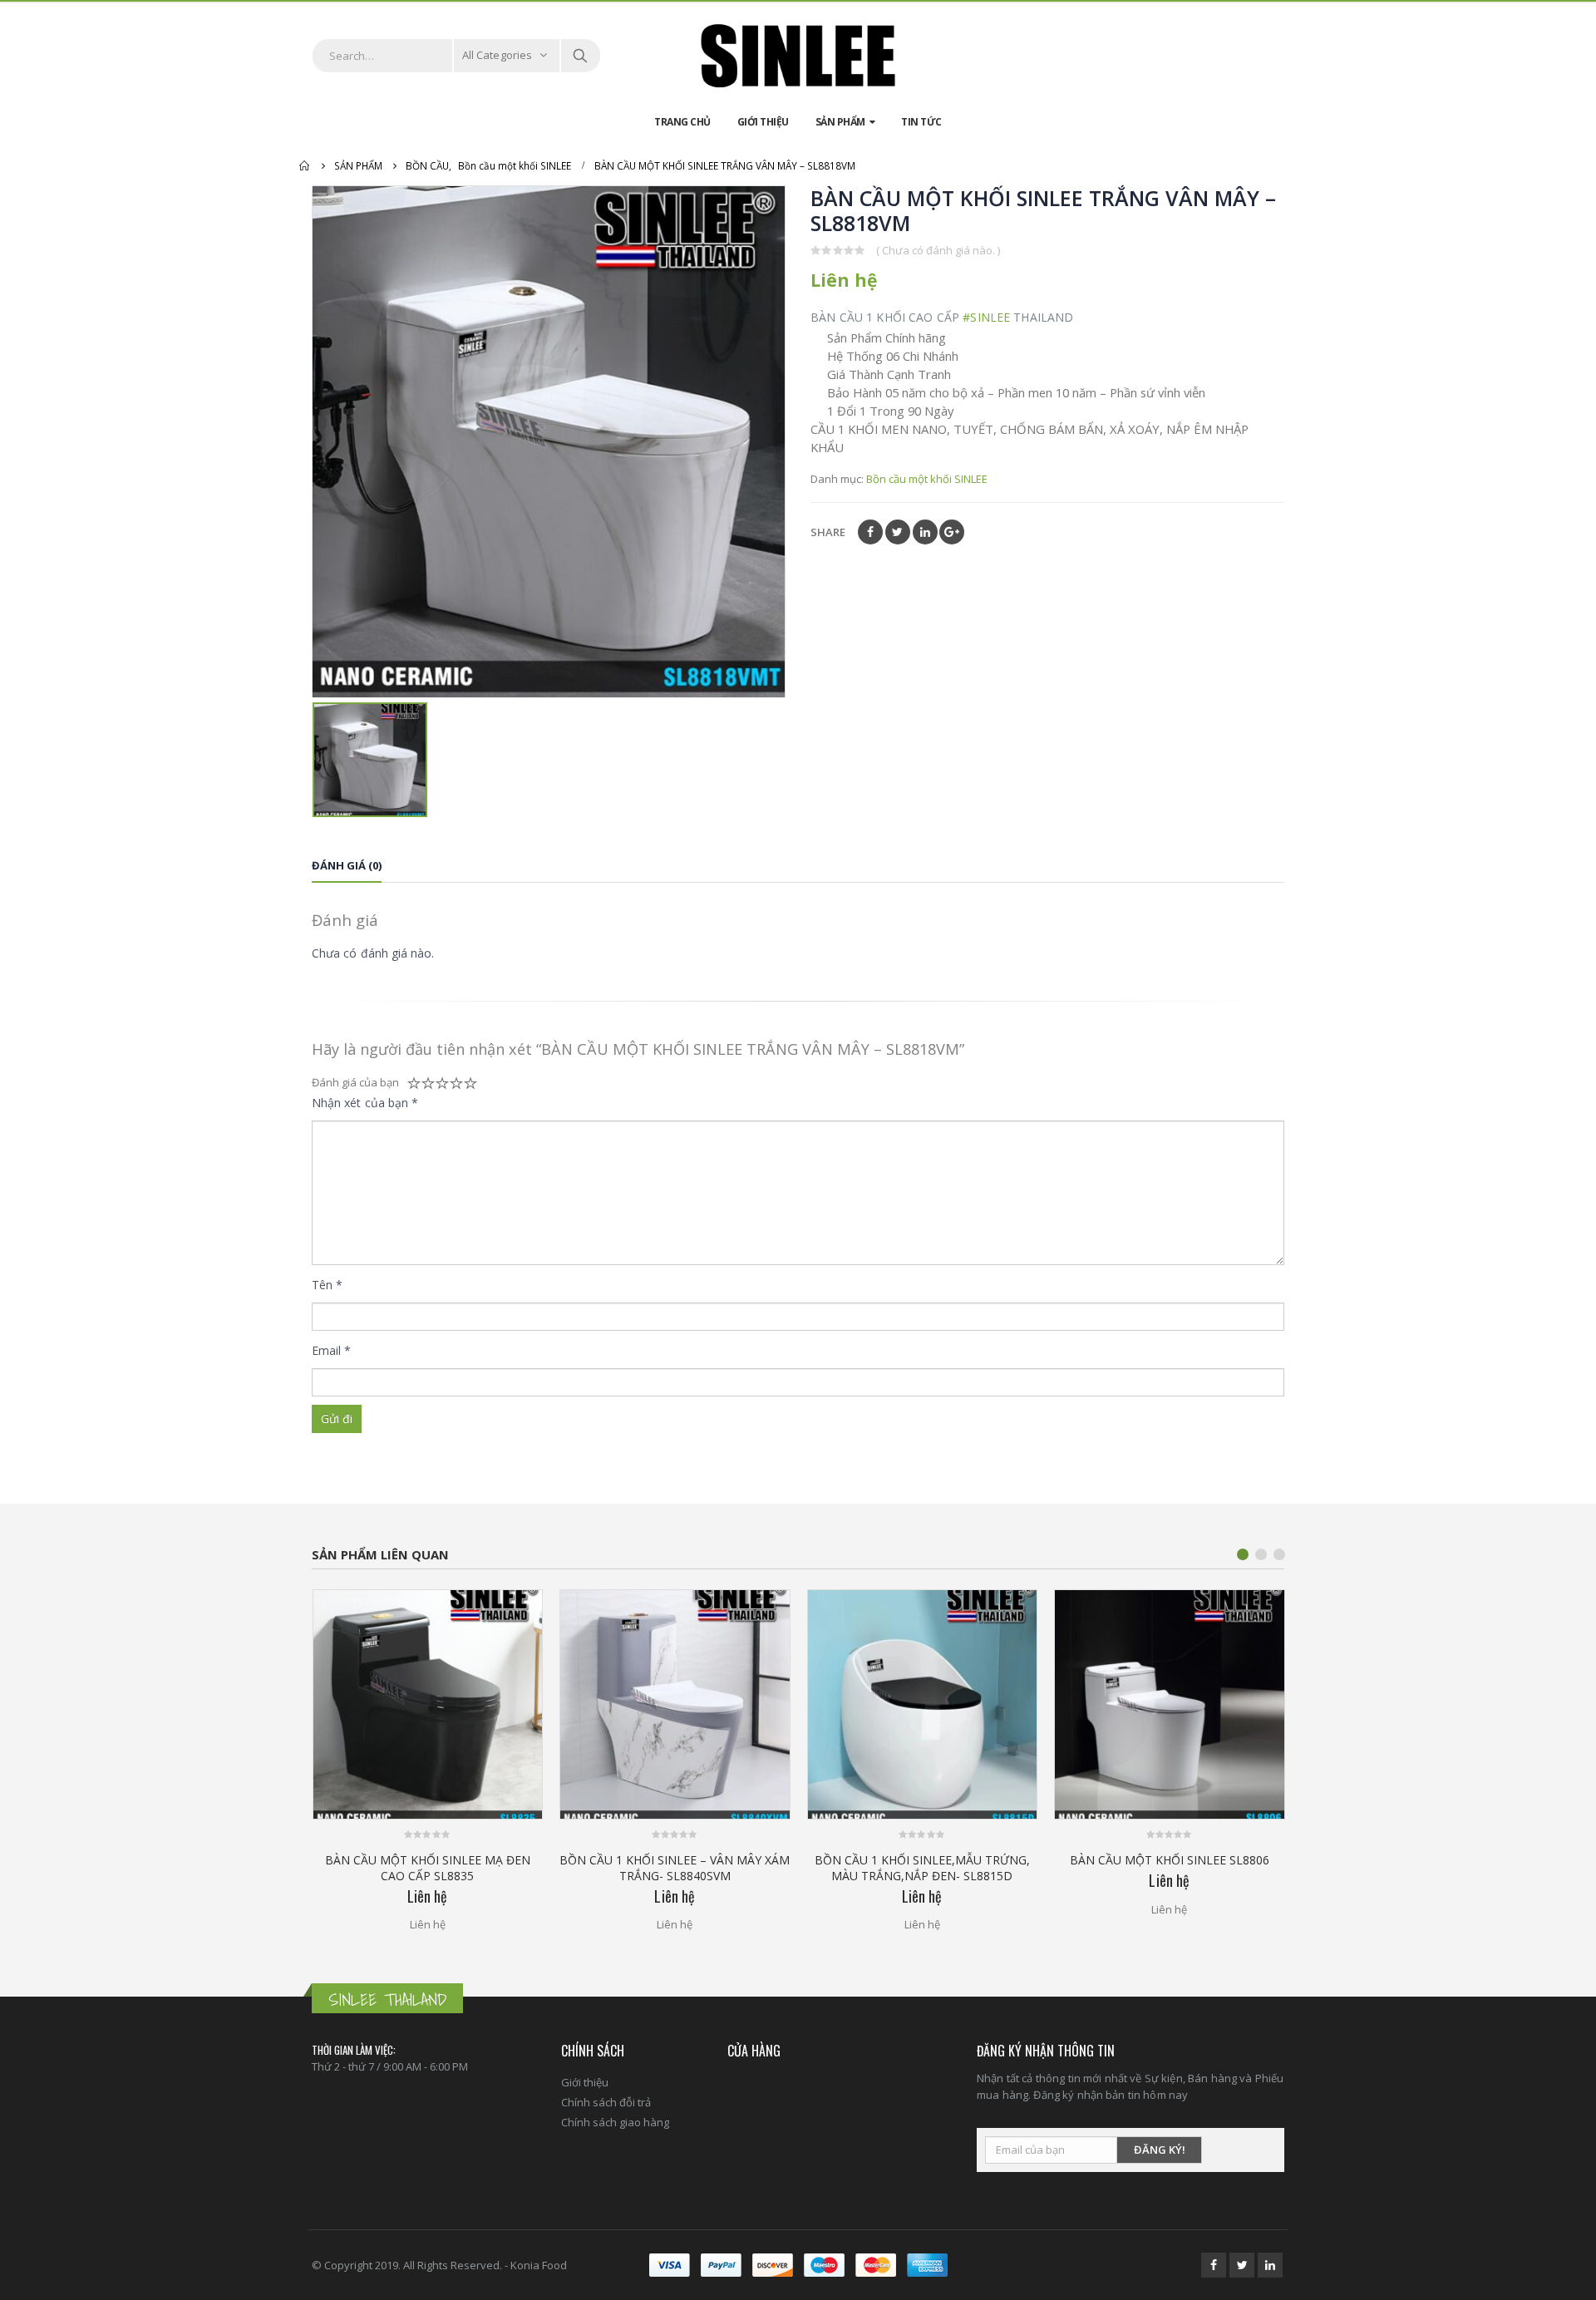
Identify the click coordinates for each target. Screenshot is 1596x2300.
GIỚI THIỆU (763, 122)
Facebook (870, 532)
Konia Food (539, 2265)
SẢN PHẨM (840, 122)
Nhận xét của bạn (365, 1103)
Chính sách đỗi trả (606, 2102)
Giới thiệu (585, 2082)
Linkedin (1270, 2265)
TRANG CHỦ (682, 122)
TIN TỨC (921, 122)
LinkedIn (925, 532)
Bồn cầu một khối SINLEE (927, 479)
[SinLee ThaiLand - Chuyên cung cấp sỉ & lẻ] (798, 56)
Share (828, 532)
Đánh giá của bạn (355, 1082)
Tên (327, 1285)
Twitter (898, 532)
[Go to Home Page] (305, 165)
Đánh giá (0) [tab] (347, 865)
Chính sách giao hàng (615, 2122)
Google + (952, 532)
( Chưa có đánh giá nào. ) (938, 250)
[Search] (580, 56)
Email (332, 1350)
